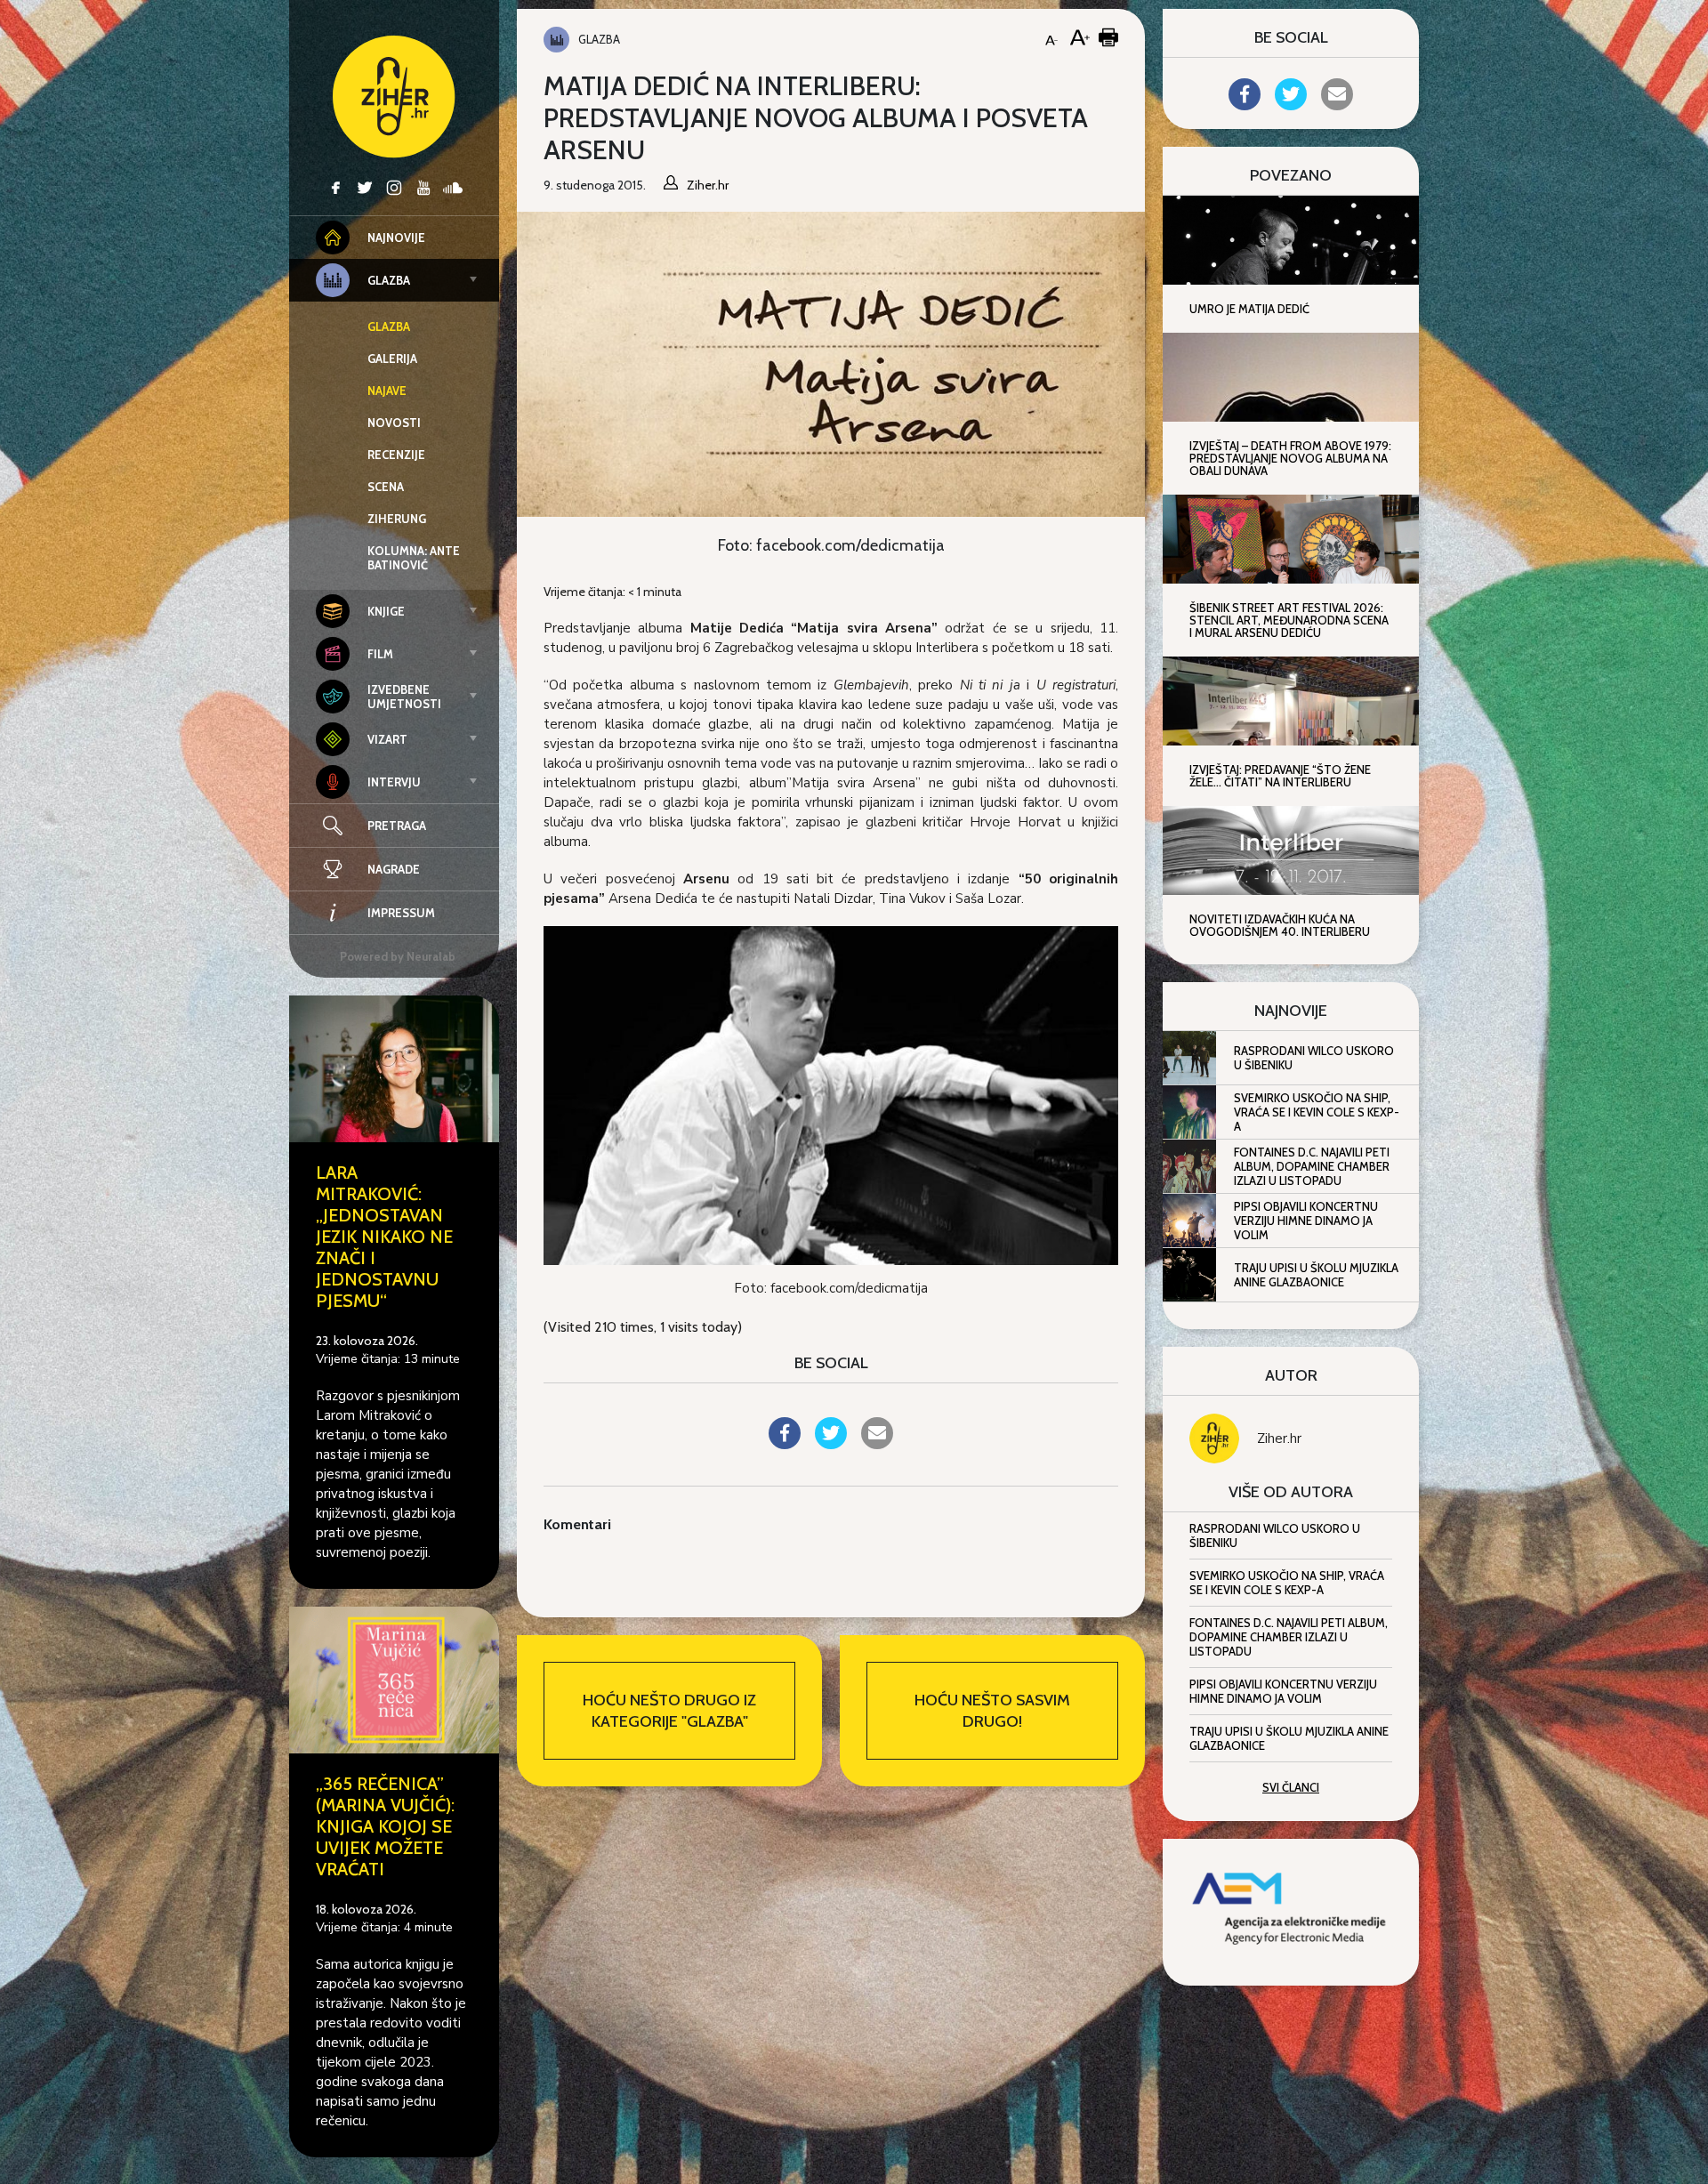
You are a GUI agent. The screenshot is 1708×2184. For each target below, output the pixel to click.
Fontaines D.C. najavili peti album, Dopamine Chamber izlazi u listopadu (1312, 1166)
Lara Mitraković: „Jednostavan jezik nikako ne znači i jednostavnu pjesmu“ (384, 1237)
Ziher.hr (1279, 1439)
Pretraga (397, 826)
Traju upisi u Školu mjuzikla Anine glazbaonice (1316, 1275)
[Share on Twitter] (831, 1444)
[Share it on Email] (877, 1444)
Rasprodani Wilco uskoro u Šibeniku (1314, 1058)
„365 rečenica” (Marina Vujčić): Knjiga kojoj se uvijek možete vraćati (385, 1826)
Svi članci (1291, 1787)
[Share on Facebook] (785, 1444)
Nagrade (394, 869)
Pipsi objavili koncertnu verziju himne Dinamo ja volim (1306, 1221)
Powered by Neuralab (398, 956)
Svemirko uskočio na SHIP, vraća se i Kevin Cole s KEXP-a (1317, 1112)
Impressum (401, 913)
